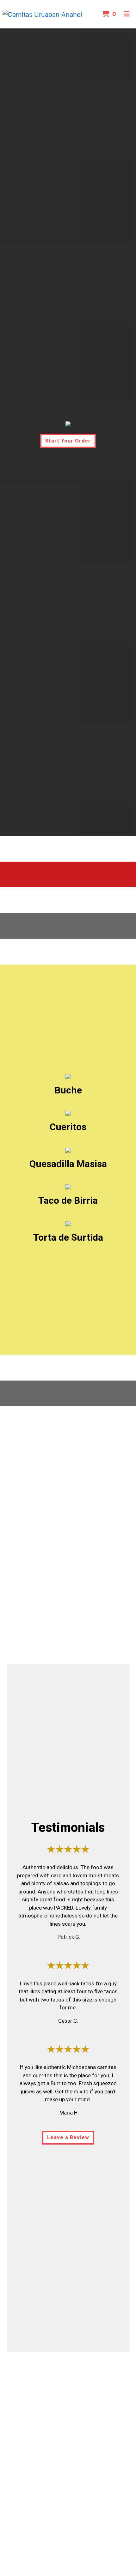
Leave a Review (68, 2137)
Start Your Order (68, 441)
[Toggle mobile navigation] (127, 14)
